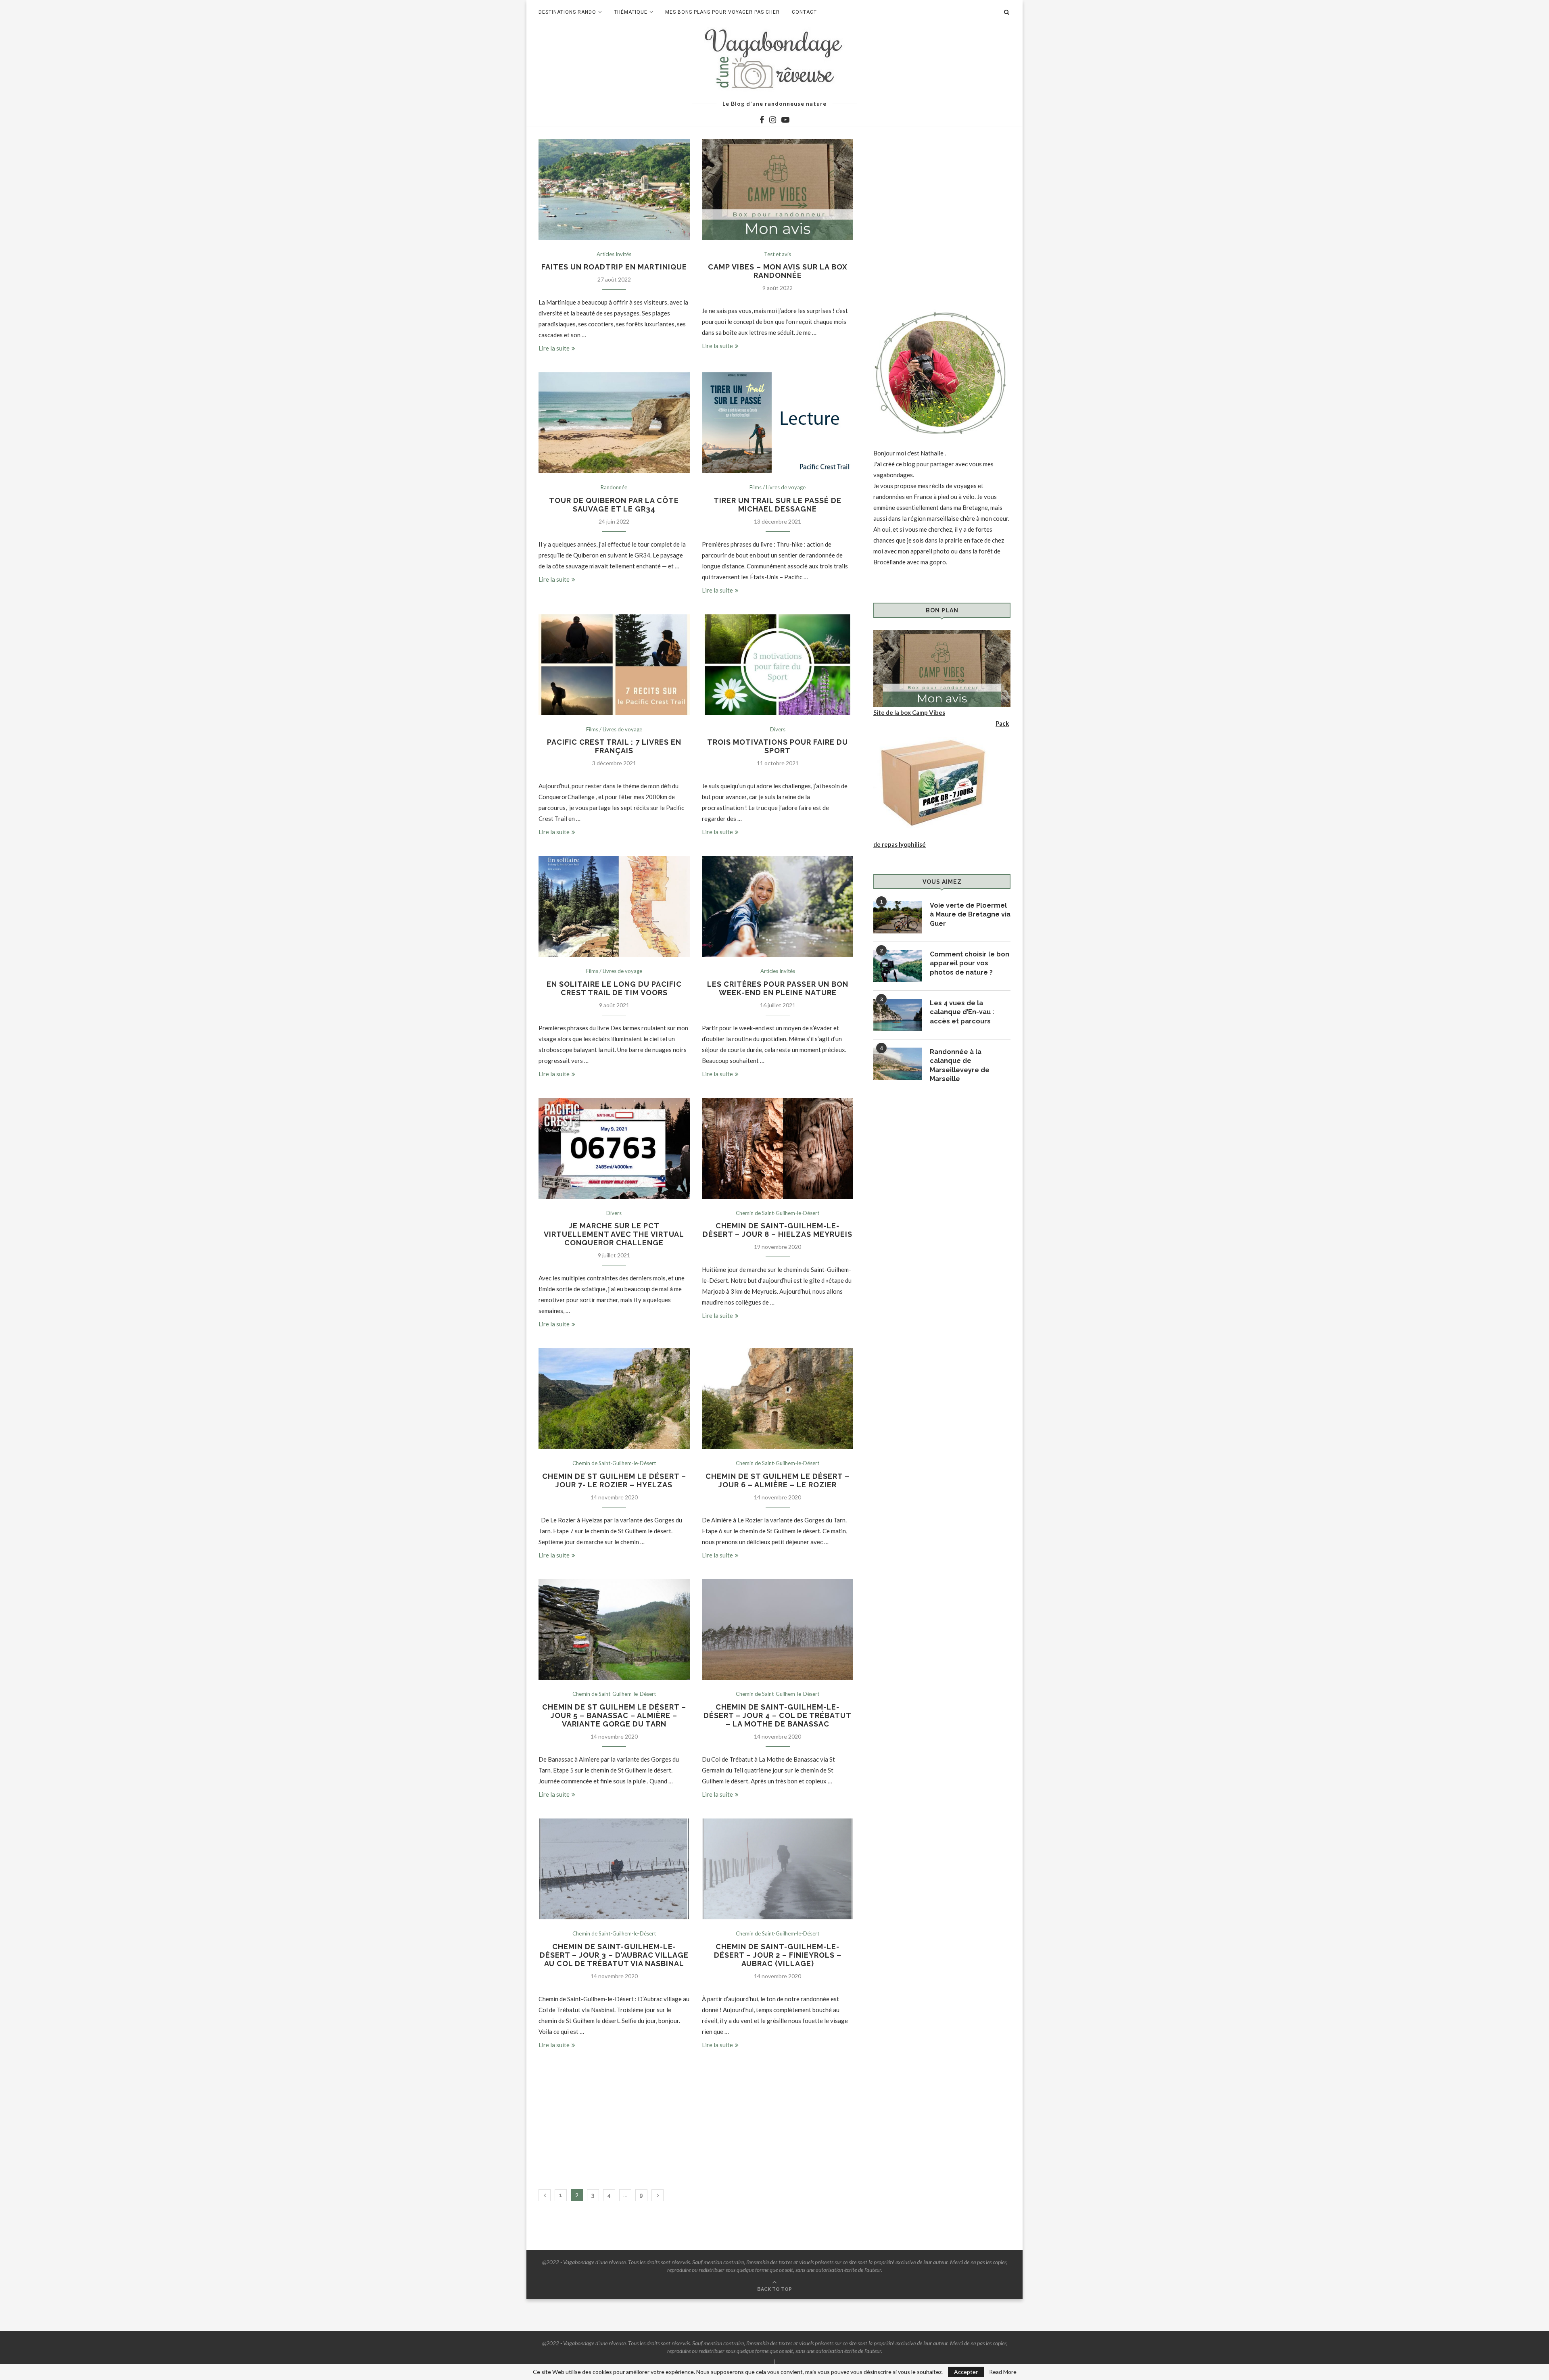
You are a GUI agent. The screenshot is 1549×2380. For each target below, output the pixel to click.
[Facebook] (762, 120)
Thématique (631, 12)
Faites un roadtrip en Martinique (614, 267)
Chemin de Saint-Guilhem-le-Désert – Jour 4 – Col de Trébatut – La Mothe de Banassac (778, 1715)
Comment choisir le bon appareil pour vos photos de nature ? (970, 963)
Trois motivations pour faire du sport (778, 746)
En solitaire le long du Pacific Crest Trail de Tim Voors (614, 988)
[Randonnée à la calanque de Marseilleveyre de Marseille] (898, 1064)
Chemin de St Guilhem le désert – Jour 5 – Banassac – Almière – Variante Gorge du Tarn (614, 1715)
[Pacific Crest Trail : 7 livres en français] (614, 665)
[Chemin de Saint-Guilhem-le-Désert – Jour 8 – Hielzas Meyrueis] (778, 1148)
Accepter (966, 2372)
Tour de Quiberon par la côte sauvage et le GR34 (614, 505)
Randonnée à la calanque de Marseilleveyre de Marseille (960, 1065)
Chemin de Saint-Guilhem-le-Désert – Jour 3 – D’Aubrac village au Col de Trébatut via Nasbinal (614, 1955)
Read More (1003, 2372)
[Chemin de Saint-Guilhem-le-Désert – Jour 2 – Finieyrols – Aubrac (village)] (778, 1869)
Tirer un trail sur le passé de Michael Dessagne (778, 505)
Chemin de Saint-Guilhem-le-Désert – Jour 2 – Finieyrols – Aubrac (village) (778, 1955)
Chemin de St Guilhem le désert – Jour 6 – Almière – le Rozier (778, 1480)
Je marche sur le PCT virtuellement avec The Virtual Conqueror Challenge (614, 1234)
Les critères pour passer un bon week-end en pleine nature (778, 988)
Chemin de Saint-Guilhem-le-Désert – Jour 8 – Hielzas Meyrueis (778, 1230)
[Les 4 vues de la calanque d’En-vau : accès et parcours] (898, 1015)
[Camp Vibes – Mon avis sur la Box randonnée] (778, 190)
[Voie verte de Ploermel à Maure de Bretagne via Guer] (898, 917)
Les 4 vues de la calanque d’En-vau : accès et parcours (962, 1012)
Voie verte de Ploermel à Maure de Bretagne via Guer (970, 914)
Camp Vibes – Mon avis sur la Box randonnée (778, 271)
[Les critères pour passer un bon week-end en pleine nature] (778, 906)
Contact (804, 12)
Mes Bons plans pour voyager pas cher (722, 12)
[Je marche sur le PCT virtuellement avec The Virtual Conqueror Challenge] (614, 1148)
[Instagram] (773, 120)
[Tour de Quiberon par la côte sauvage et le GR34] (614, 423)
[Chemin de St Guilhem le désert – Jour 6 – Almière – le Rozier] (778, 1399)
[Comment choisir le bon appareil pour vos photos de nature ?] (898, 966)
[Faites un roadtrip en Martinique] (614, 190)
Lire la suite (554, 348)
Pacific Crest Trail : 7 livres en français (614, 746)
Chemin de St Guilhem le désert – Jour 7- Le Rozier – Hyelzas (614, 1480)
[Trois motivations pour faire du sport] (778, 665)
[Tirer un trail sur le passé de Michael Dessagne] (778, 423)
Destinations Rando (567, 12)
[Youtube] (785, 120)
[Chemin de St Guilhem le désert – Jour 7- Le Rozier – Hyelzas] (614, 1399)
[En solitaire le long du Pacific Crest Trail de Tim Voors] (614, 906)
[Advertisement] (696, 2125)
